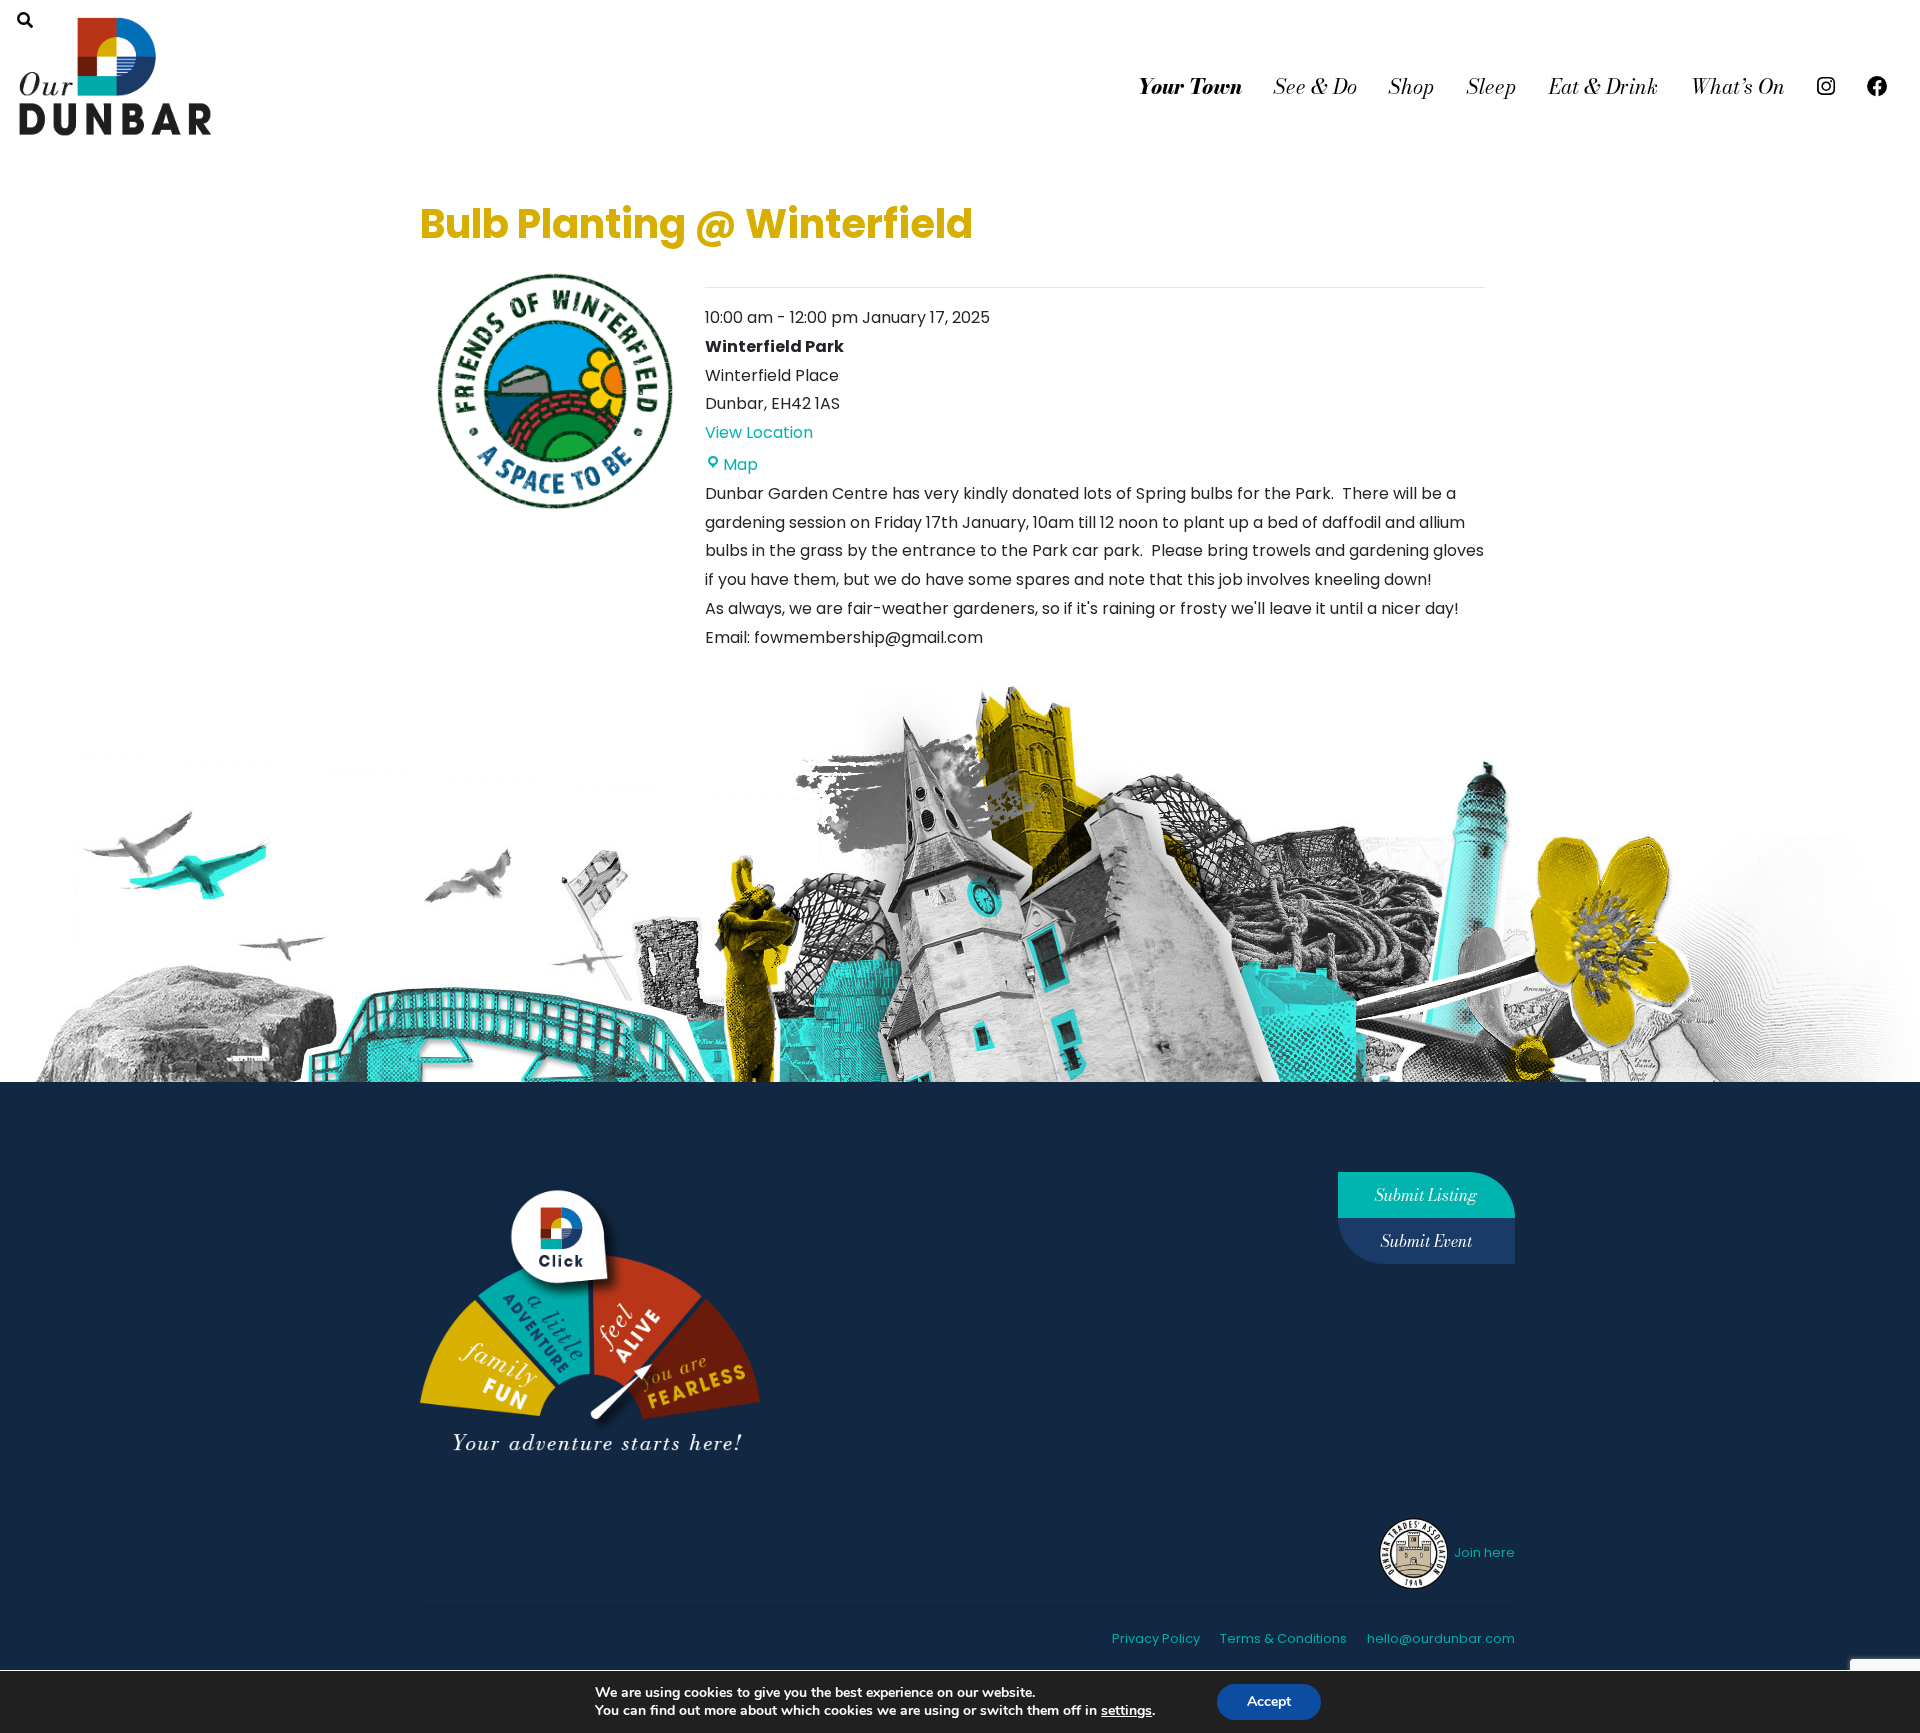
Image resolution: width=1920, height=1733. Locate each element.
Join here (1483, 1552)
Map (740, 464)
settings (1126, 1711)
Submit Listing (1426, 1195)
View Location (759, 432)
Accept (1269, 1701)
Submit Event (1426, 1241)
